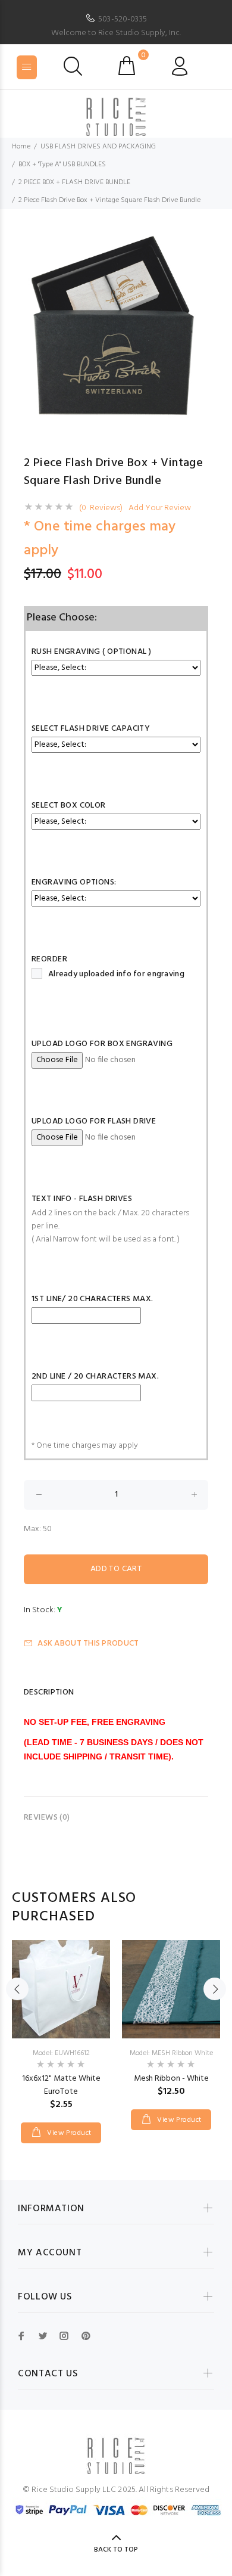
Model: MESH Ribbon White (171, 2053)
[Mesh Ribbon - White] (171, 1989)
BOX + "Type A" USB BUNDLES (62, 165)
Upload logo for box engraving (102, 1044)
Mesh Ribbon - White (171, 2079)
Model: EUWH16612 (61, 2053)
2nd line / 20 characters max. (95, 1377)
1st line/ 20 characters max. (93, 1299)
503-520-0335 (123, 19)
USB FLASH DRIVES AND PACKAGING (98, 147)
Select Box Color (69, 806)
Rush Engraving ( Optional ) (91, 652)
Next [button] (215, 1989)
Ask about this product (88, 1644)
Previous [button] (17, 1989)
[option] (116, 327)
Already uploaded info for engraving (116, 974)
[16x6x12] (61, 1989)
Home (21, 147)
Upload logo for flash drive (94, 1121)
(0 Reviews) (101, 508)
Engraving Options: (74, 882)
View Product (68, 2133)
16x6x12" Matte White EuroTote (61, 2085)
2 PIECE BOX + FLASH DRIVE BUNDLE (74, 182)
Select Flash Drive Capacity (91, 729)
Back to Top (116, 2550)
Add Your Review (160, 508)
